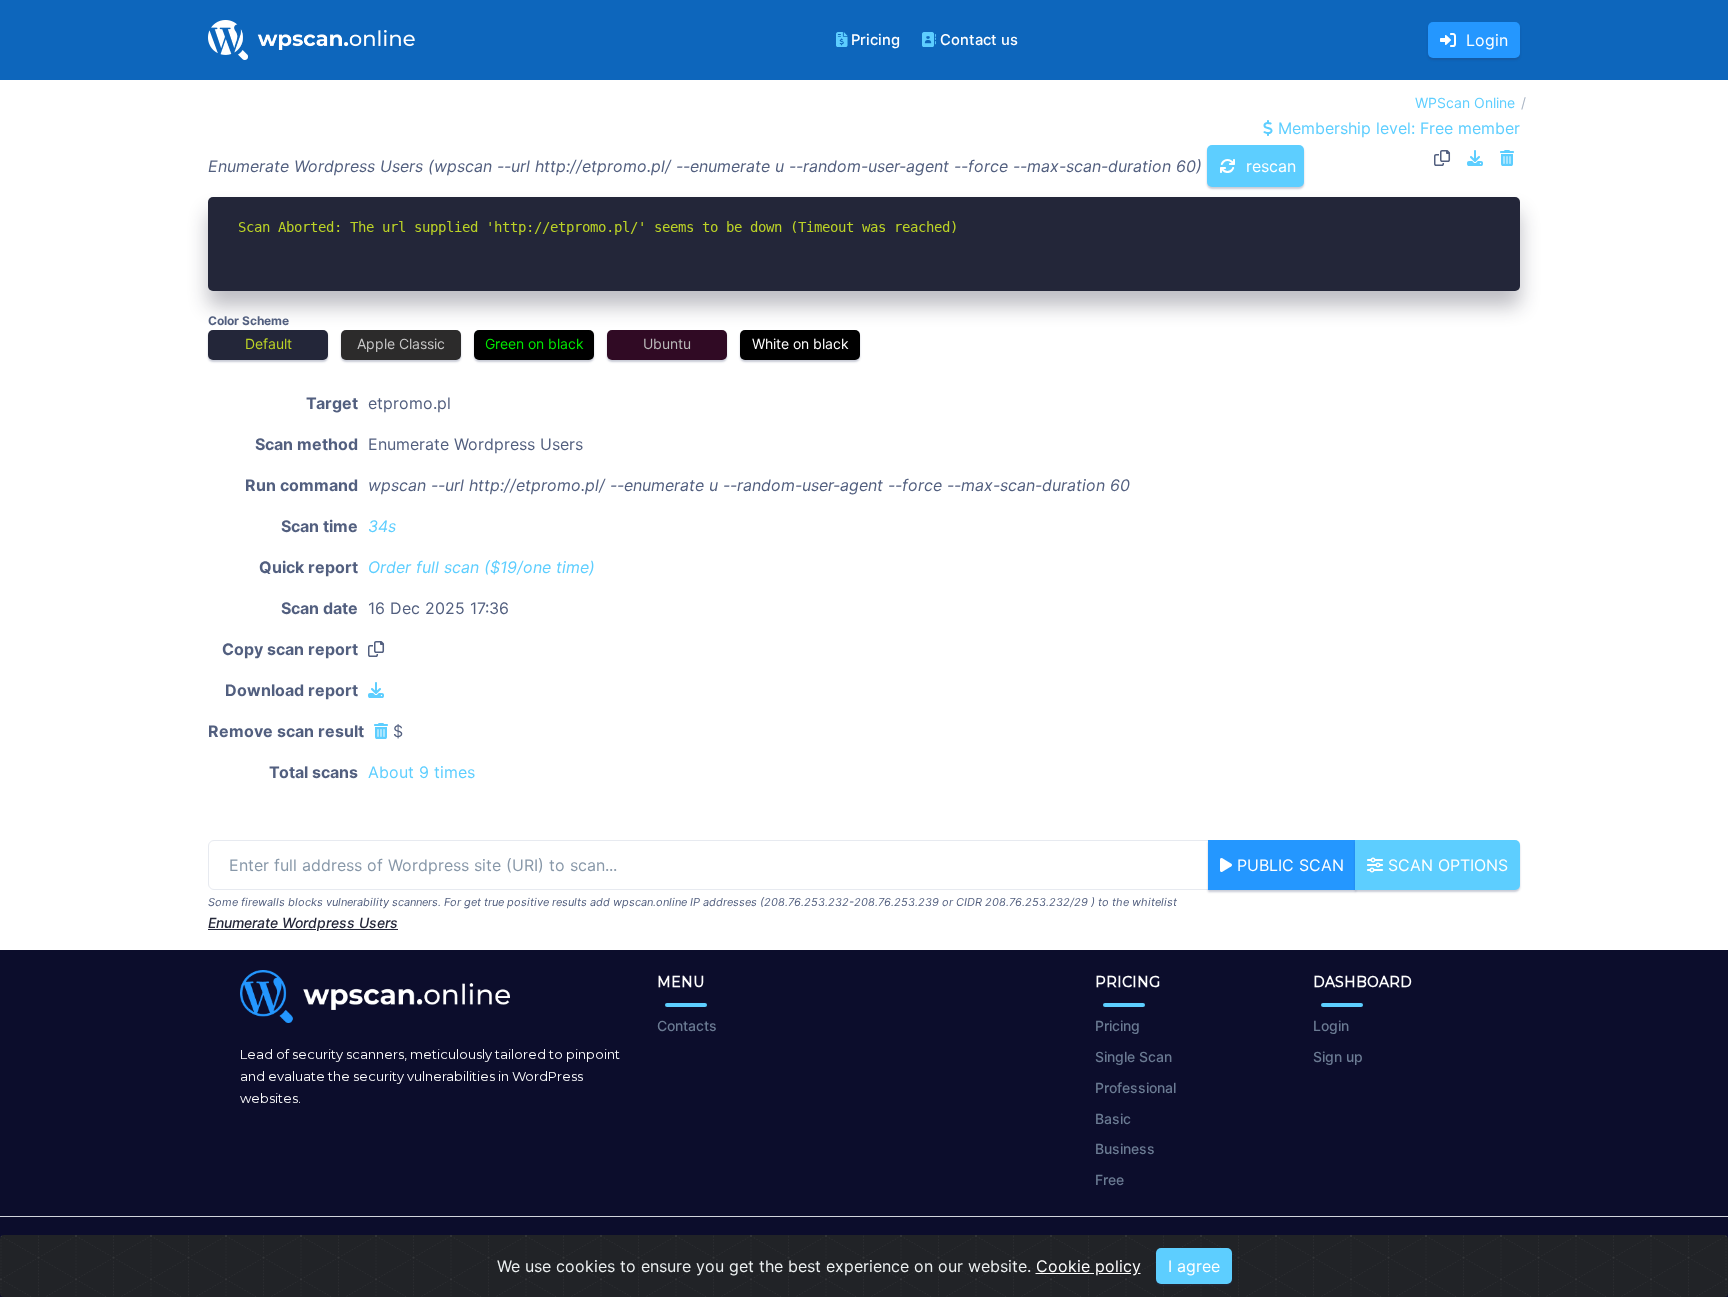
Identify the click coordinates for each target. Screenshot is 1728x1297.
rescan (1268, 166)
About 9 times (421, 772)
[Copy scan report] (1442, 158)
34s (382, 526)
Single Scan (1133, 1056)
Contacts (687, 1025)
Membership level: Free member (1396, 128)
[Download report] (1475, 158)
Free (1109, 1179)
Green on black (534, 343)
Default (268, 343)
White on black (800, 343)
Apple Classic (401, 343)
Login (1482, 40)
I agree (1194, 1266)
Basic (1113, 1118)
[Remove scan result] (1507, 158)
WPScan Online (1465, 102)
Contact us (979, 40)
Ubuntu (667, 343)
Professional (1135, 1087)
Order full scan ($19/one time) (481, 567)
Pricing (875, 40)
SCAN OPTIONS (1445, 865)
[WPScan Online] (311, 40)
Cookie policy (1088, 1266)
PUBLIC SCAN (1288, 865)
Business (1125, 1148)
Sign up (1338, 1056)
